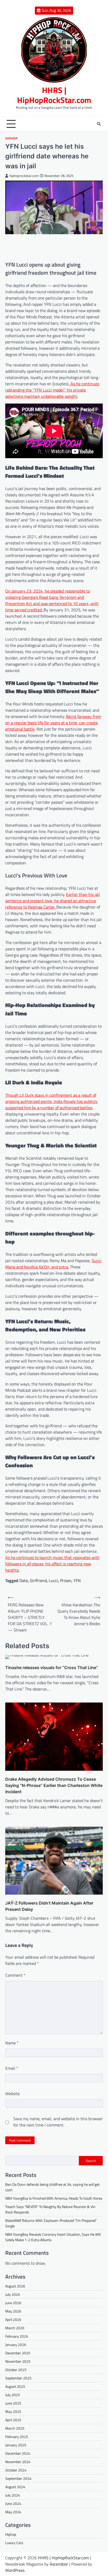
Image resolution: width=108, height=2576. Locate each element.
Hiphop (11, 138)
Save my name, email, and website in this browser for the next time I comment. (58, 2122)
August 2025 (15, 2386)
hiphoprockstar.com (24, 176)
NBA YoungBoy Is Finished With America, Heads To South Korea (54, 2198)
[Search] (99, 124)
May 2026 (13, 2311)
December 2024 (18, 2453)
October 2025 (16, 2370)
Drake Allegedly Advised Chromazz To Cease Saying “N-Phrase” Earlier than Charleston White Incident (54, 1785)
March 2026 (15, 2328)
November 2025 (18, 2361)
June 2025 (13, 2403)
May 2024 (13, 2512)
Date (24, 1580)
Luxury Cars (14, 2543)
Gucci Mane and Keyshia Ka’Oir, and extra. (53, 1264)
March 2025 (15, 2428)
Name (12, 2043)
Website (12, 2094)
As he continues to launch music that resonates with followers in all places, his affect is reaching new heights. (52, 1564)
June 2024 (13, 2503)
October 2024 (16, 2470)
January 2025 (16, 2445)
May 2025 (13, 2411)
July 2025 (13, 2395)
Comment (15, 1975)
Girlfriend (38, 1580)
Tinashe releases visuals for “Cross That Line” (52, 1667)
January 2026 (16, 2345)
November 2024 (18, 2462)
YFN (77, 1580)
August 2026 (15, 2286)
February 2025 (17, 2437)
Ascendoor (59, 2564)
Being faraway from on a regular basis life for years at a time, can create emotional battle (53, 723)
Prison (66, 1580)
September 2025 (18, 2378)
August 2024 (15, 2487)
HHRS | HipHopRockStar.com (54, 95)
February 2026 (17, 2336)
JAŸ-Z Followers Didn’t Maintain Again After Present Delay (49, 1906)
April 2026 (13, 2319)
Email (12, 2068)
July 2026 (13, 2294)
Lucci (53, 1580)
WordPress (15, 2570)
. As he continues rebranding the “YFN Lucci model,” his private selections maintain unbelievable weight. (52, 390)
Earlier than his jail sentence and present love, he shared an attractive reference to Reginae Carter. (53, 901)
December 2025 (18, 2353)
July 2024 (13, 2495)
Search (91, 2161)
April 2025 (13, 2420)
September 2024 (18, 2478)
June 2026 (13, 2303)
